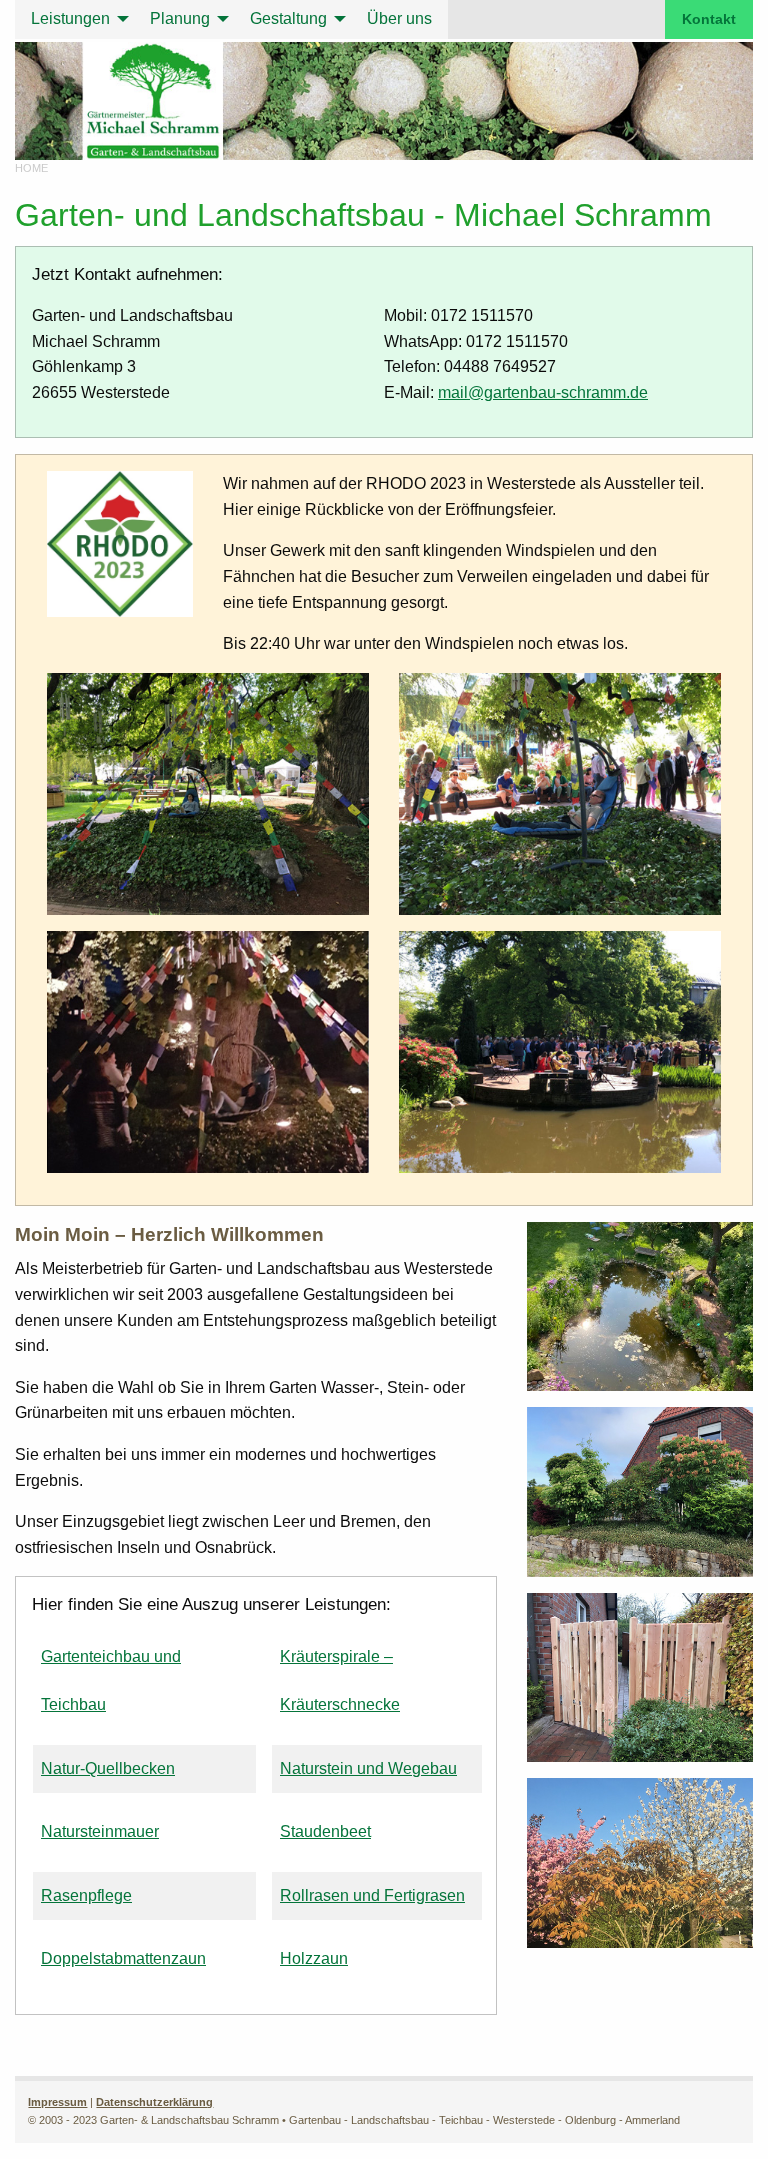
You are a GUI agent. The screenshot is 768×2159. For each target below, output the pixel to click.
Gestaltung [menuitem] (288, 18)
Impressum (57, 2102)
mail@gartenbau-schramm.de (543, 392)
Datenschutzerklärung (154, 2102)
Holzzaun (314, 1958)
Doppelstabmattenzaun (123, 1958)
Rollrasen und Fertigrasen (372, 1895)
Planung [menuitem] (180, 18)
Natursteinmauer (100, 1831)
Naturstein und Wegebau (368, 1768)
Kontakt (709, 19)
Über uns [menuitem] (399, 18)
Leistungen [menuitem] (70, 18)
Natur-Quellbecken (108, 1768)
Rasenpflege (86, 1895)
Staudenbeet (325, 1831)
